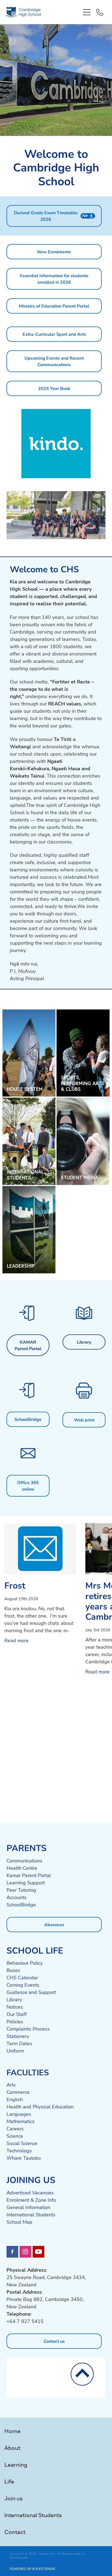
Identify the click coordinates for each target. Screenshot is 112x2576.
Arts (11, 2085)
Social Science (22, 2143)
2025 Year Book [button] (54, 388)
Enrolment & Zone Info (31, 2200)
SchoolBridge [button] (28, 1419)
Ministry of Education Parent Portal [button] (54, 306)
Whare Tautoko (24, 2158)
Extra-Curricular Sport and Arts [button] (54, 334)
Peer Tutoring (21, 1890)
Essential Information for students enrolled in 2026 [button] (54, 279)
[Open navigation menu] (87, 12)
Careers (15, 2128)
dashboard (47, 2553)
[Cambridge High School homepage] (43, 12)
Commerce (18, 2092)
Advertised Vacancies (30, 2193)
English (15, 2099)
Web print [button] (84, 1420)
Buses (13, 1970)
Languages (19, 2114)
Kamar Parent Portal (29, 1875)
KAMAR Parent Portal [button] (28, 1345)
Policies (15, 2021)
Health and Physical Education (40, 2107)
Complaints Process (28, 2029)
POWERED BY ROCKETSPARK (33, 2569)
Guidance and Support (31, 1992)
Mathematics (21, 2121)
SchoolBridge (21, 1904)
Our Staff (17, 2014)
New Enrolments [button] (54, 252)
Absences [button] (54, 1924)
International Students (31, 2214)
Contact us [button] (54, 2341)
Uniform (15, 2051)
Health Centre (22, 1868)
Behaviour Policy (25, 1963)
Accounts (17, 1897)
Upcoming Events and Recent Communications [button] (54, 361)
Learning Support (26, 1883)
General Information (28, 2207)
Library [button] (84, 1342)
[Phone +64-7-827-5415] (100, 12)
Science (15, 2136)
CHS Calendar (22, 1977)
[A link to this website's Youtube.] (38, 2252)
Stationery (18, 2036)
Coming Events (23, 1985)
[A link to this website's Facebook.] (12, 2252)
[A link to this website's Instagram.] (25, 2252)
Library (14, 1999)
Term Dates (19, 2043)
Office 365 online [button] (28, 1486)
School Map (19, 2222)
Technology (19, 2150)
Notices (15, 2007)
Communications (24, 1861)
